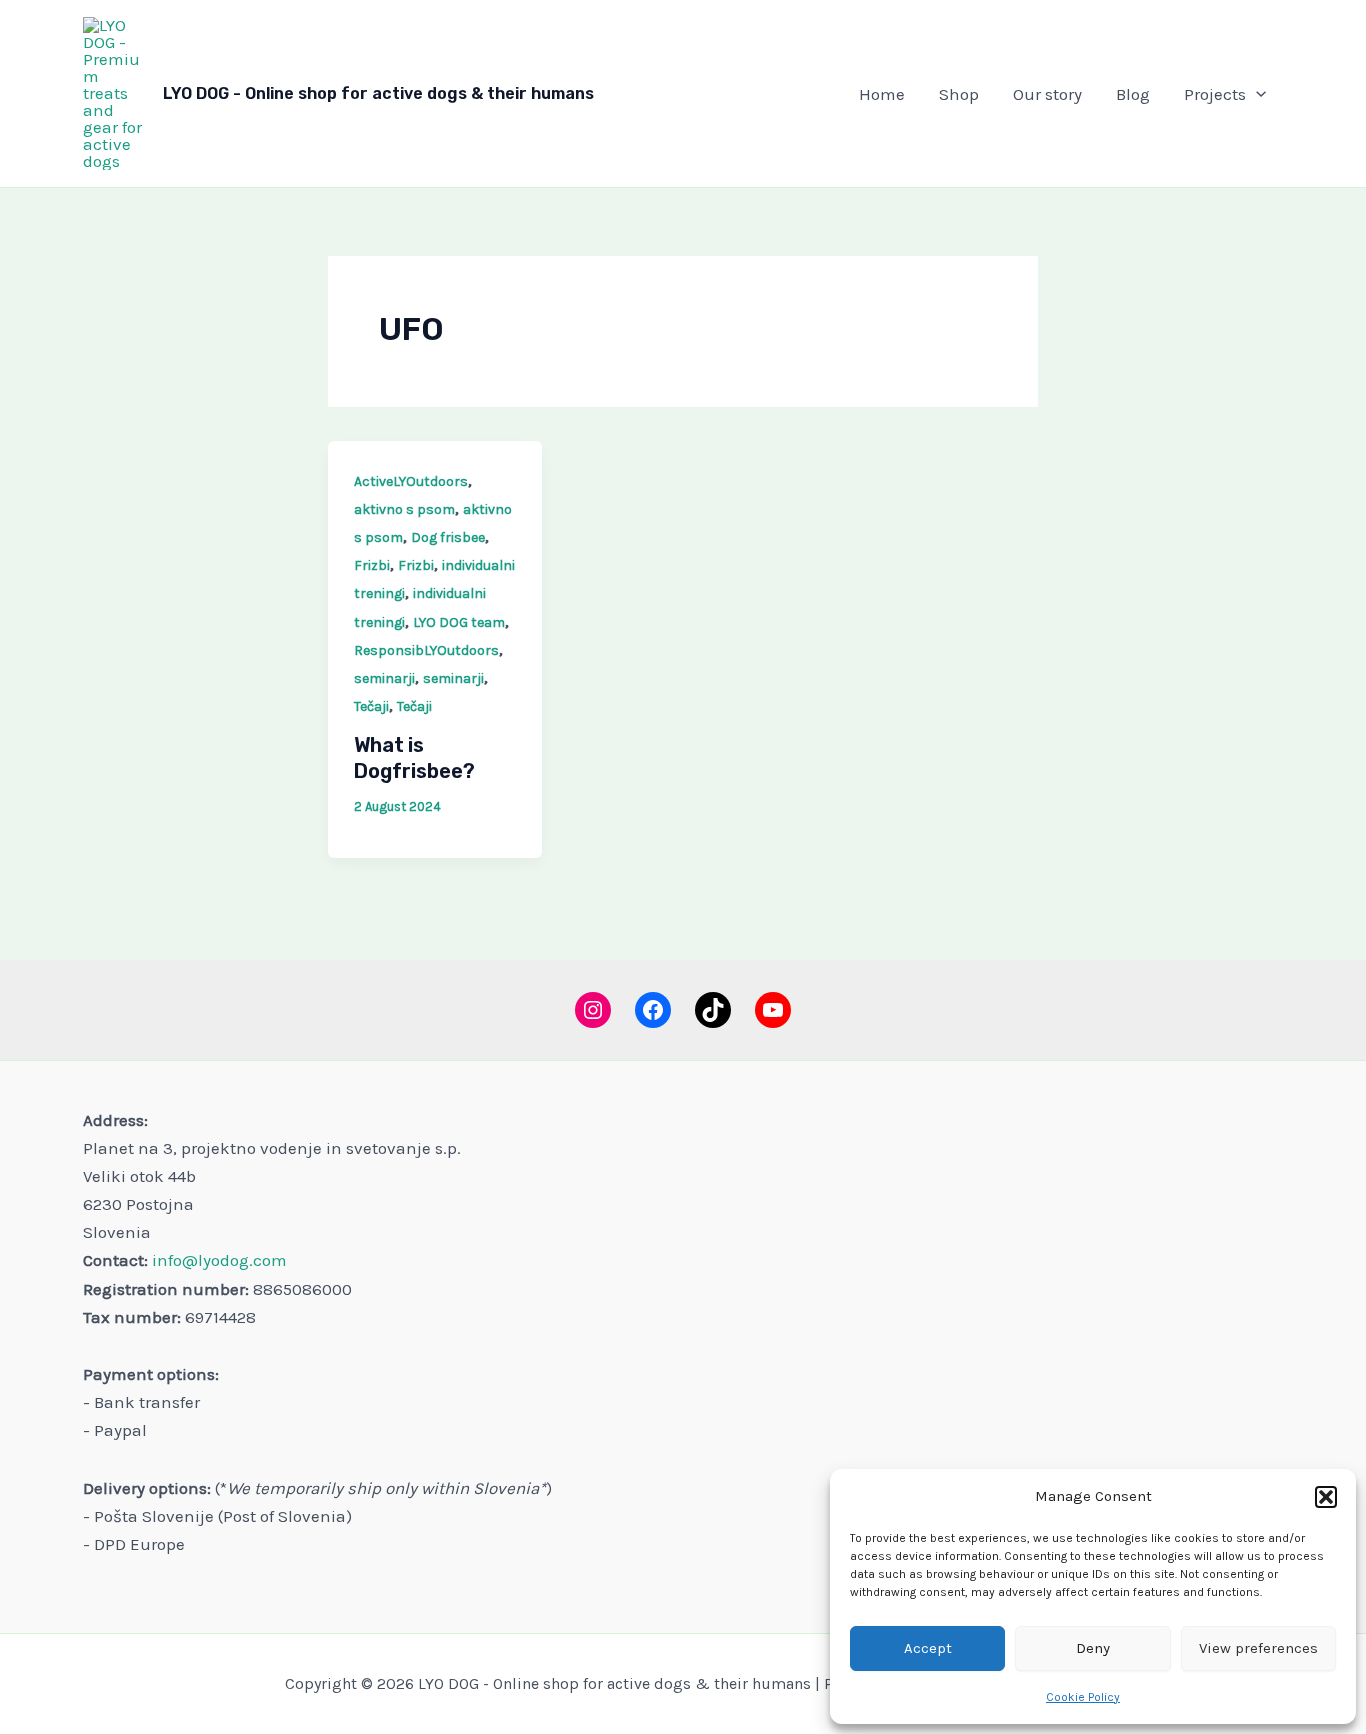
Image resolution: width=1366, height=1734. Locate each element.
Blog (1133, 94)
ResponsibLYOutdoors (426, 650)
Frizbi (372, 565)
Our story (1047, 94)
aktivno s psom (404, 509)
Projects (1215, 94)
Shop (959, 94)
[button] (1326, 1497)
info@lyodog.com (219, 1260)
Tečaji (371, 706)
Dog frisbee (448, 537)
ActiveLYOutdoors (411, 481)
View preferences (1258, 1648)
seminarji (384, 678)
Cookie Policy (1083, 1697)
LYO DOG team (459, 622)
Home (882, 94)
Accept (928, 1648)
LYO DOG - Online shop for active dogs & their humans (378, 93)
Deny (1093, 1648)
